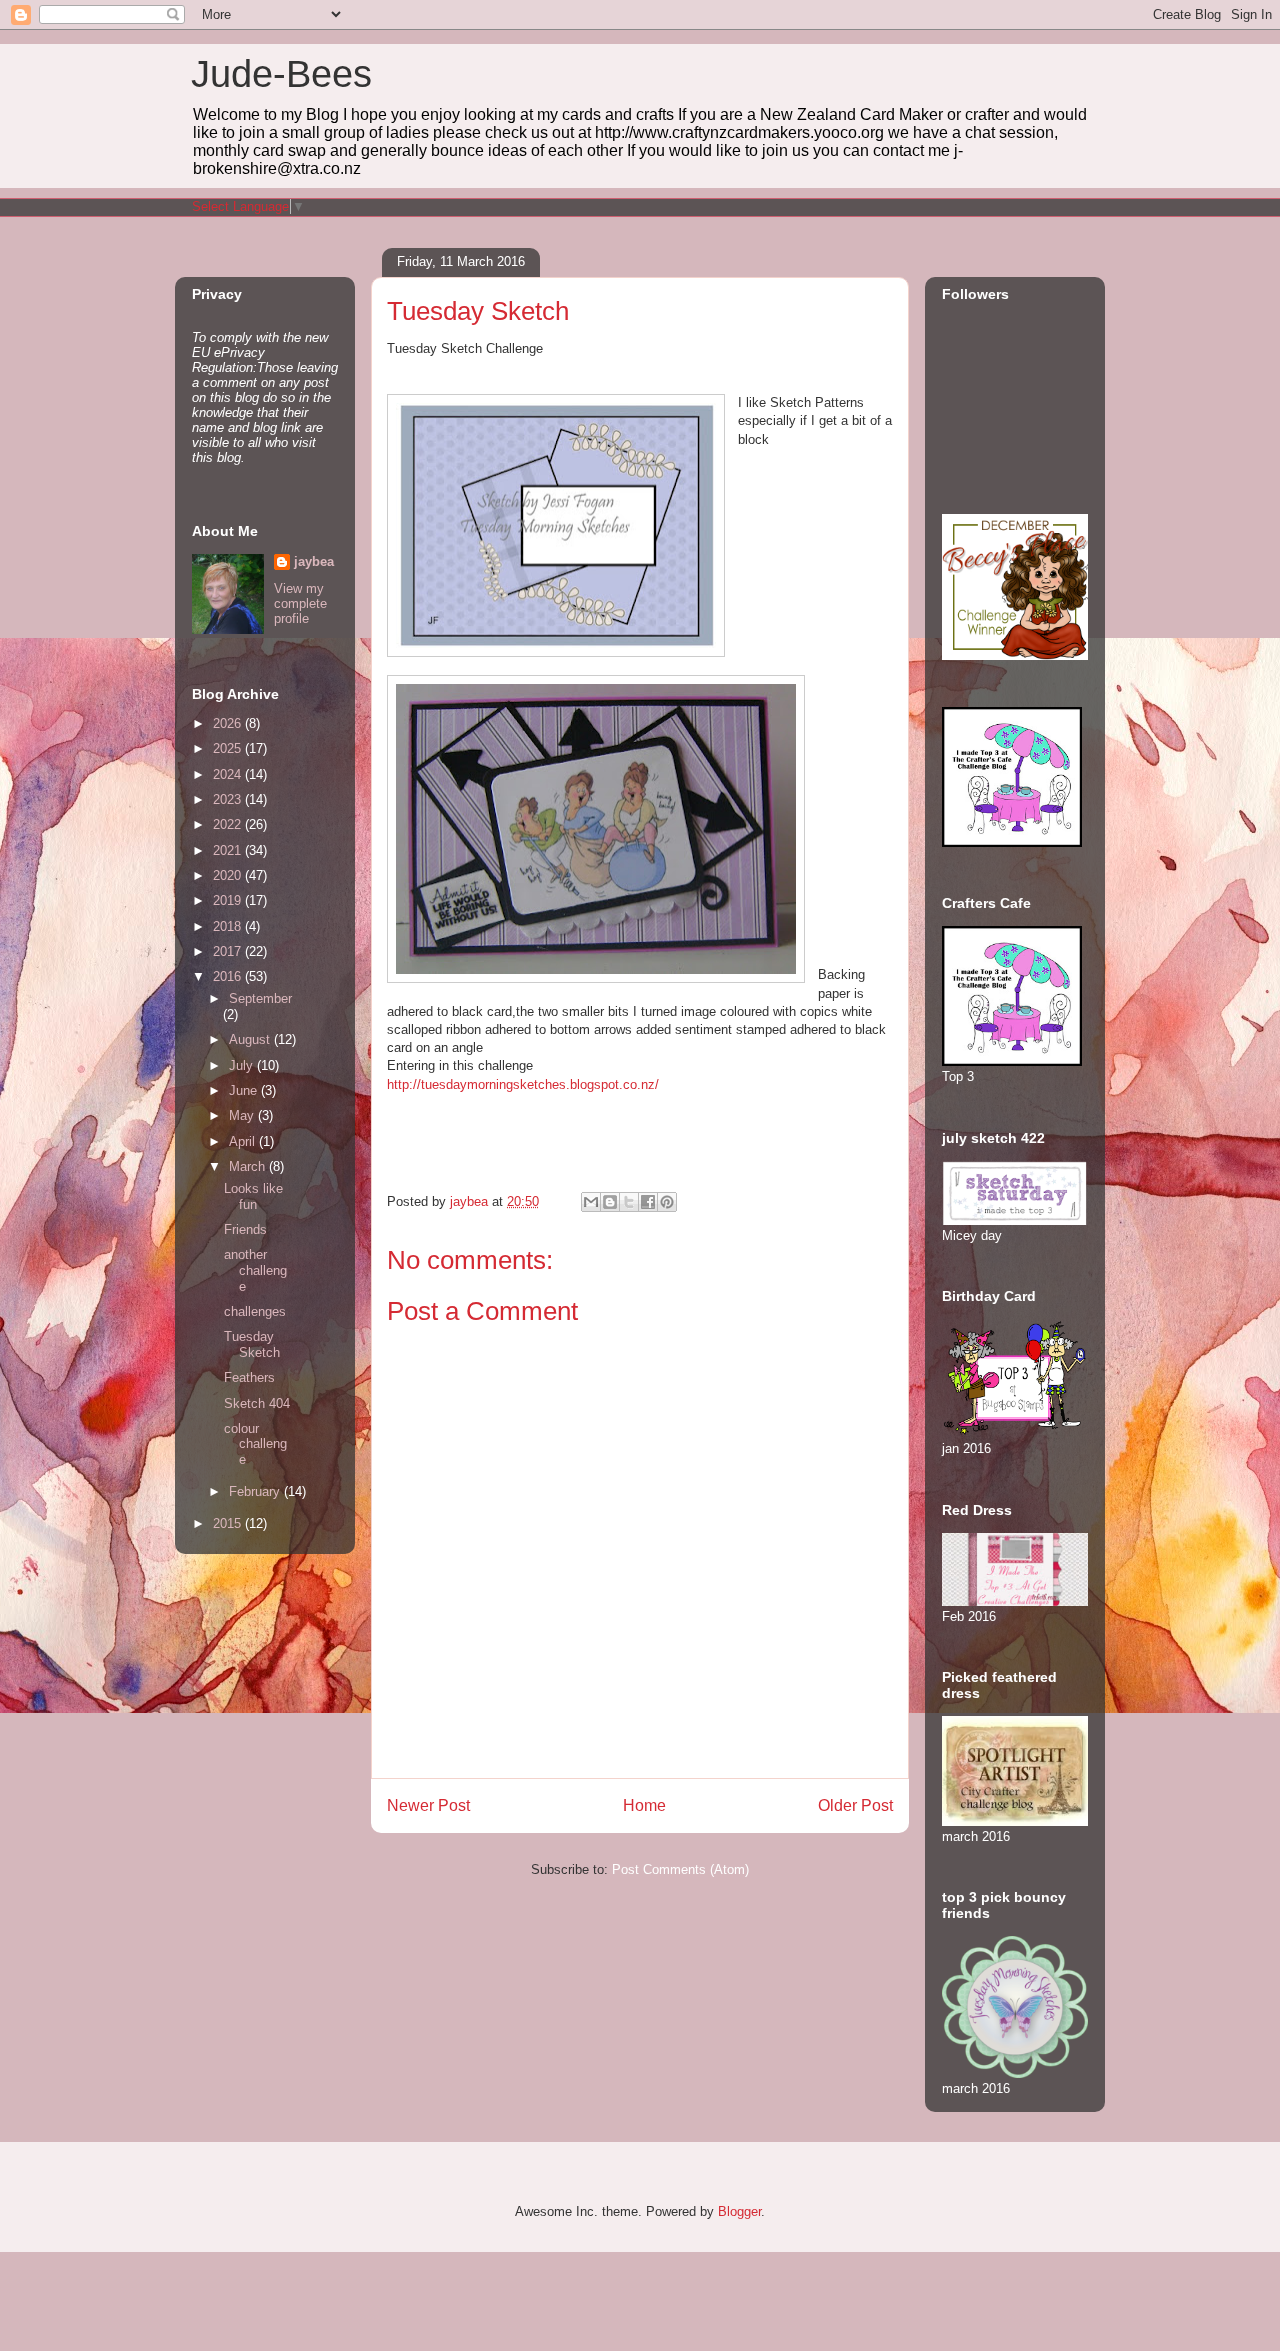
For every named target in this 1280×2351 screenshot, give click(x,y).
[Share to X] (629, 1202)
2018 (229, 926)
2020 (229, 875)
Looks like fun (253, 1196)
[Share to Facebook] (648, 1202)
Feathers (249, 1377)
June (245, 1090)
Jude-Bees (281, 74)
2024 (229, 774)
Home (644, 1805)
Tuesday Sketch (252, 1344)
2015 (229, 1523)
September (260, 998)
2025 (229, 748)
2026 (229, 723)
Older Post (855, 1805)
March (249, 1166)
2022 (229, 824)
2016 (229, 976)
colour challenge (255, 1444)
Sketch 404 (257, 1403)
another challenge (255, 1270)
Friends (245, 1229)
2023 (229, 799)
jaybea (314, 561)
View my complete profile (300, 603)
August (251, 1039)
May (243, 1115)
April (244, 1141)
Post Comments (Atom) (680, 1869)
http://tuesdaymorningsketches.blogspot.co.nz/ (523, 1084)
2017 (229, 951)
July (243, 1065)
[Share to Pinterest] (667, 1202)
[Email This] (591, 1202)
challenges (255, 1311)
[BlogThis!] (610, 1202)
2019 (229, 900)
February (256, 1491)
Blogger (739, 2211)
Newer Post (428, 1805)
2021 (229, 850)
